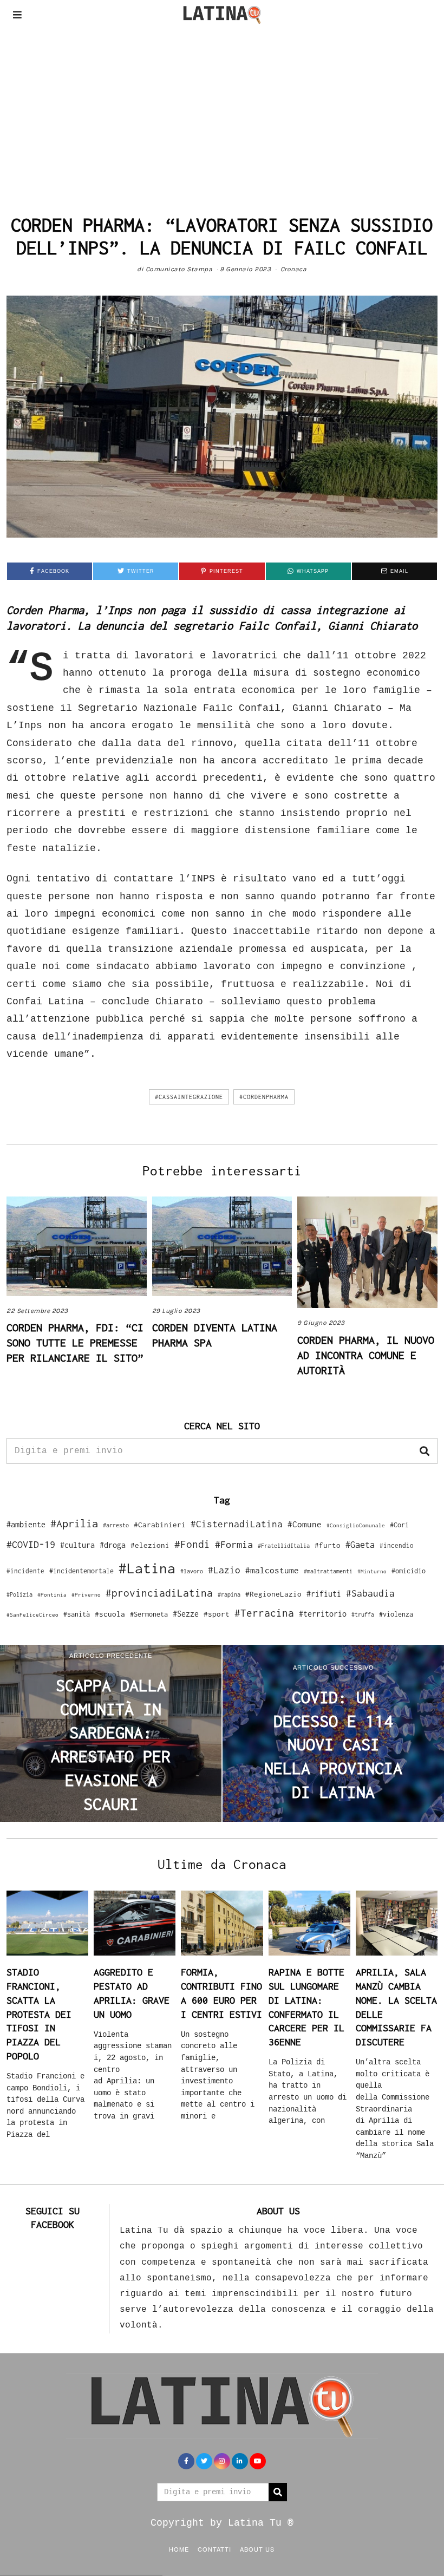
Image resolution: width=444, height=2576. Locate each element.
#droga (113, 1545)
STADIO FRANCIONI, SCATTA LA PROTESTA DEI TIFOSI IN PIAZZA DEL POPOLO (39, 2014)
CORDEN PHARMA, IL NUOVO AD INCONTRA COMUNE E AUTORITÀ (366, 1355)
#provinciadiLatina (159, 1593)
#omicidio (409, 1571)
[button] (425, 1451)
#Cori (399, 1525)
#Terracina (264, 1613)
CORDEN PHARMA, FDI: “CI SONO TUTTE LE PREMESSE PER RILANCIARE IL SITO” (75, 1342)
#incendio (397, 1545)
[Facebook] (186, 2461)
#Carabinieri (160, 1525)
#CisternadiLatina (237, 1524)
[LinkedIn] (240, 2461)
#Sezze (186, 1614)
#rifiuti (324, 1594)
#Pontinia (52, 1594)
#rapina (229, 1594)
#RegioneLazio (273, 1594)
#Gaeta (360, 1544)
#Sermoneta (149, 1614)
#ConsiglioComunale (356, 1525)
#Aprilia (74, 1523)
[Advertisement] (222, 110)
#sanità (77, 1614)
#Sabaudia (370, 1593)
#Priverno (86, 1594)
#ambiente (26, 1524)
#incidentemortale (81, 1571)
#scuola (110, 1614)
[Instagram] (222, 2461)
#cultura (77, 1545)
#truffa (363, 1614)
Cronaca (294, 269)
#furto (328, 1545)
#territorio (323, 1614)
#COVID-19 (31, 1544)
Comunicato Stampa (179, 269)
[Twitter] (204, 2461)
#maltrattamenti (328, 1571)
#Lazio (224, 1570)
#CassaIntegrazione (189, 1097)
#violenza (396, 1614)
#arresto (116, 1525)
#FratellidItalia (284, 1546)
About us (257, 2549)
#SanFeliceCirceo (32, 1615)
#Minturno (372, 1571)
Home (179, 2549)
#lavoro (192, 1571)
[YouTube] (258, 2461)
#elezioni (150, 1545)
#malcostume (272, 1570)
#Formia (234, 1544)
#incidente (25, 1571)
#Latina (147, 1568)
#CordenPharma (264, 1097)
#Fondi (192, 1544)
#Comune (305, 1524)
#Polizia (19, 1594)
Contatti (214, 2549)
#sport (217, 1614)
